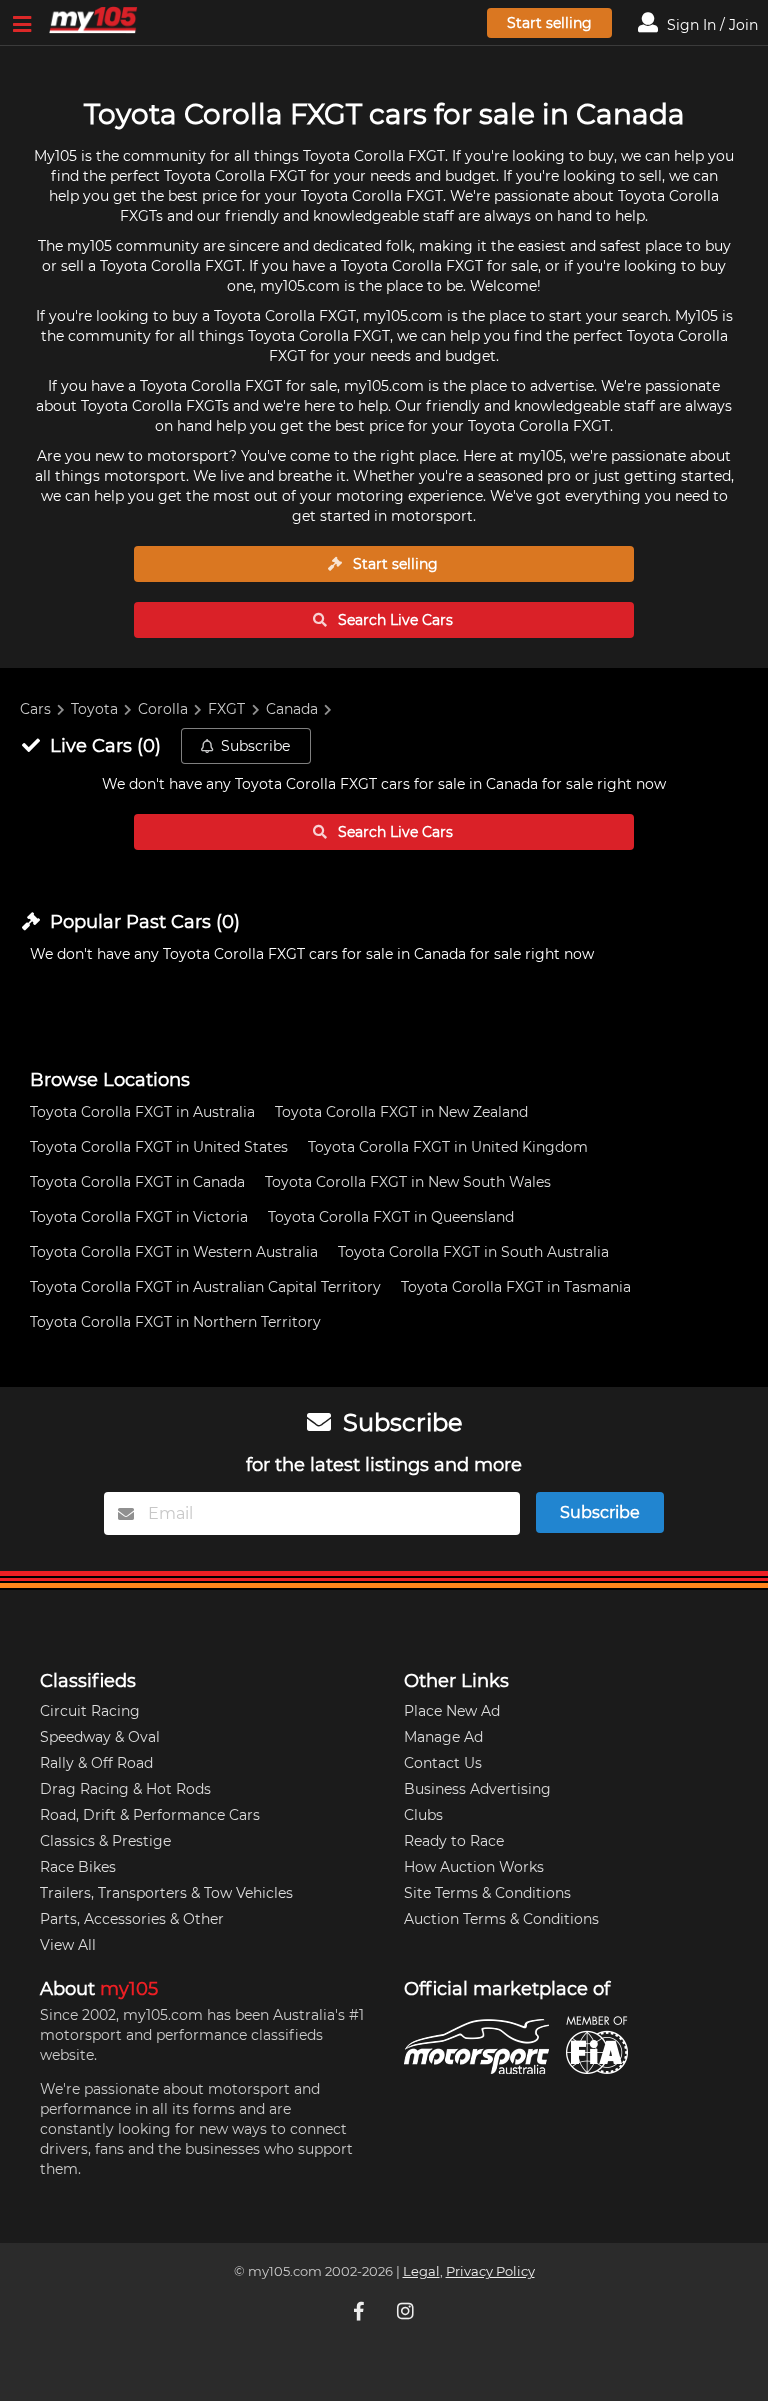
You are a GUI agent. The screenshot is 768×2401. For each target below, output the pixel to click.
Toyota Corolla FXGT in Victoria (139, 1217)
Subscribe (255, 746)
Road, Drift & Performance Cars (150, 1815)
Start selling (549, 23)
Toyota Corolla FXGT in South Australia (473, 1252)
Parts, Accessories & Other (132, 1919)
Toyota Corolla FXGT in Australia (142, 1112)
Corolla (163, 709)
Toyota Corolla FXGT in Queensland (391, 1217)
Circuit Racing (90, 1711)
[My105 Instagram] (407, 2311)
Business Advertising (477, 1789)
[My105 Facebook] (361, 2311)
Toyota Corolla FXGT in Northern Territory (175, 1322)
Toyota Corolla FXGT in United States (159, 1147)
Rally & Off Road (96, 1763)
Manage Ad (443, 1737)
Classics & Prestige (105, 1841)
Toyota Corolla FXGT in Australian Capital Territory (205, 1287)
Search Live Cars (393, 620)
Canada (292, 709)
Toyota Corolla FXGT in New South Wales (408, 1182)
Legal (421, 2271)
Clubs (423, 1815)
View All (68, 1945)
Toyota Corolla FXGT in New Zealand (401, 1112)
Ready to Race (454, 1841)
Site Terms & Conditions (487, 1893)
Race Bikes (78, 1867)
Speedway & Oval (100, 1737)
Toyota (94, 709)
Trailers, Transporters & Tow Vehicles (166, 1893)
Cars (35, 709)
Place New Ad (452, 1711)
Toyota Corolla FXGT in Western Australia (174, 1252)
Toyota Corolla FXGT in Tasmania (516, 1287)
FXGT (226, 709)
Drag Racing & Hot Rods (125, 1789)
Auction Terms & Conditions (501, 1919)
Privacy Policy (490, 2271)
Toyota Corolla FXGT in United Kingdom (448, 1147)
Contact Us (443, 1763)
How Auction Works (474, 1867)
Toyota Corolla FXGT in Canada (137, 1182)
